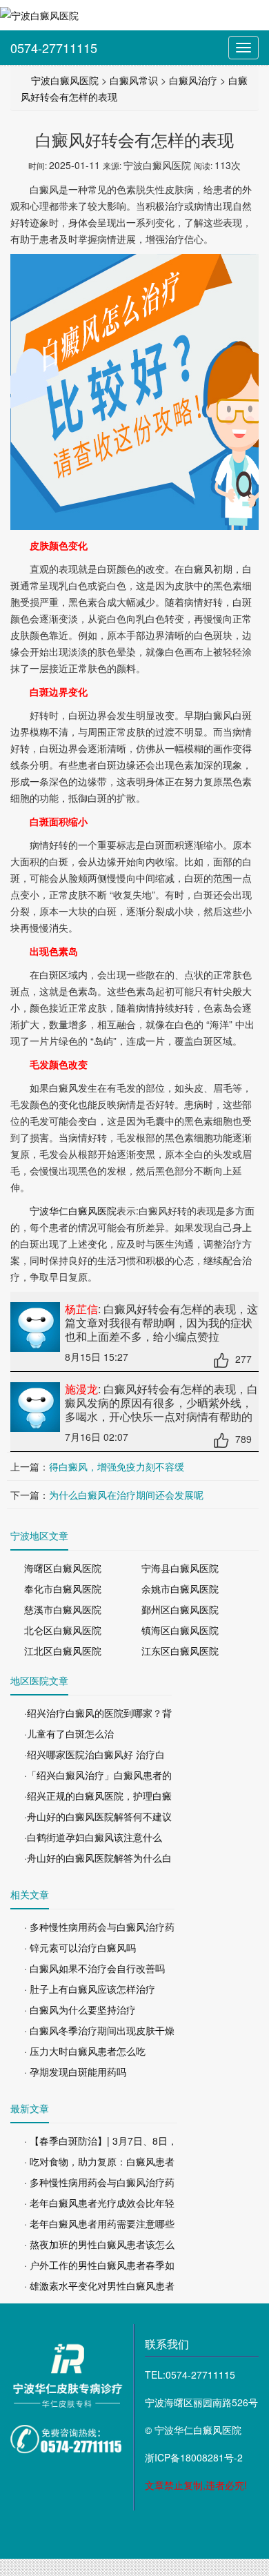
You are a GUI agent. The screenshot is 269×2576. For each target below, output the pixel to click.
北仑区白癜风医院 (63, 1630)
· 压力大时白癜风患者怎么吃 (85, 2051)
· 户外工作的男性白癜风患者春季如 (99, 2265)
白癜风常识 (134, 80)
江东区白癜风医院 (180, 1651)
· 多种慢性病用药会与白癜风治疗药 (99, 1927)
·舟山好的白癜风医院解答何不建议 (98, 1816)
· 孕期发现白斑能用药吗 (75, 2072)
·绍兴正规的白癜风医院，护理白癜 (98, 1796)
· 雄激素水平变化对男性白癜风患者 (99, 2285)
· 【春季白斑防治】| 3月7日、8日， (101, 2141)
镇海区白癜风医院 (180, 1630)
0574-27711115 (54, 48)
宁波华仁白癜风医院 (73, 1210)
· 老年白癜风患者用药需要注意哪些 (99, 2223)
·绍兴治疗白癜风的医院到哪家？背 (98, 1713)
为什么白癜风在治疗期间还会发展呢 (126, 1495)
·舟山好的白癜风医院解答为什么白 (98, 1858)
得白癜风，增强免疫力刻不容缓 (117, 1466)
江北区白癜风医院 (63, 1651)
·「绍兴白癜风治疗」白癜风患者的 (98, 1775)
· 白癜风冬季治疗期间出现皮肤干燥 (99, 2030)
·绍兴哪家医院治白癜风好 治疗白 (94, 1754)
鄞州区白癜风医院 (180, 1609)
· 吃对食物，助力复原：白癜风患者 (99, 2161)
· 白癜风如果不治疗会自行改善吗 (94, 1968)
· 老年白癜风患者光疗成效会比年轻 (99, 2203)
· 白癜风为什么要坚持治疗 (80, 2009)
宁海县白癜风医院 (180, 1568)
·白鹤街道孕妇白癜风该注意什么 (93, 1837)
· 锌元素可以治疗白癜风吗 (80, 1947)
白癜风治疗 (193, 80)
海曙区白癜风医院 (63, 1568)
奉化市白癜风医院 (63, 1589)
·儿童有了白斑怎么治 (69, 1733)
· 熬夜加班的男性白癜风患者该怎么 (99, 2244)
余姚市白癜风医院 (180, 1589)
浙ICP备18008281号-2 (194, 2457)
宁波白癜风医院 (65, 80)
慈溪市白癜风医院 (63, 1609)
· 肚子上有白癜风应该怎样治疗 (90, 1989)
